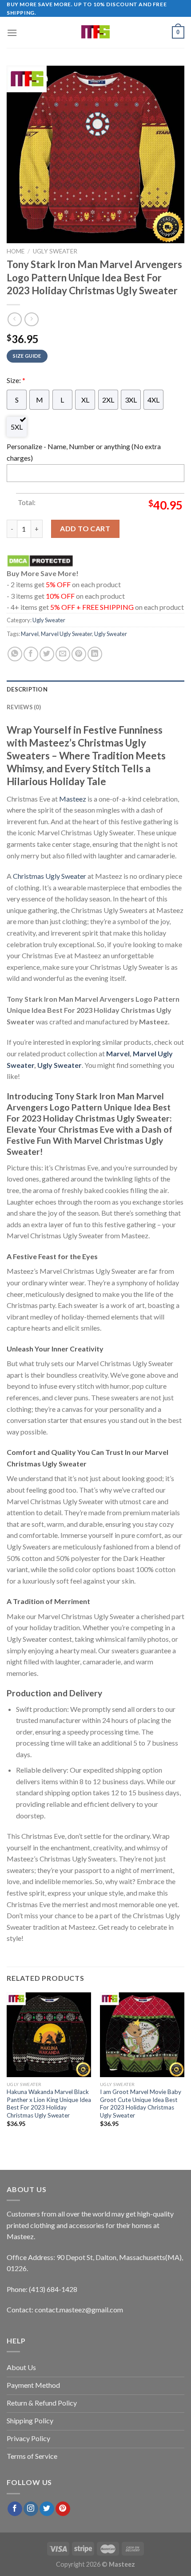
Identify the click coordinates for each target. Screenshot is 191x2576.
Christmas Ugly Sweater (50, 876)
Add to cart (85, 528)
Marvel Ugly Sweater (66, 634)
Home (16, 251)
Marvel (30, 634)
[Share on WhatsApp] (15, 654)
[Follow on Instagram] (31, 2509)
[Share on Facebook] (31, 654)
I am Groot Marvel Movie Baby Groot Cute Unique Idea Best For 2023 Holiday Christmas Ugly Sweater (141, 2104)
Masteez (73, 799)
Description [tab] (27, 689)
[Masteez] (96, 32)
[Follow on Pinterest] (63, 2509)
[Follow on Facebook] (15, 2509)
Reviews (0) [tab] (24, 707)
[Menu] (12, 33)
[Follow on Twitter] (47, 2509)
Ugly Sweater (55, 251)
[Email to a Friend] (63, 654)
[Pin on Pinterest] (79, 654)
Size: (16, 380)
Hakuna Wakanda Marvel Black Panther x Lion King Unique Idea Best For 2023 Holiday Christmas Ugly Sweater (49, 2104)
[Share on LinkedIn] (95, 654)
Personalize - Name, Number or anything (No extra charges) (84, 452)
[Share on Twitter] (47, 654)
